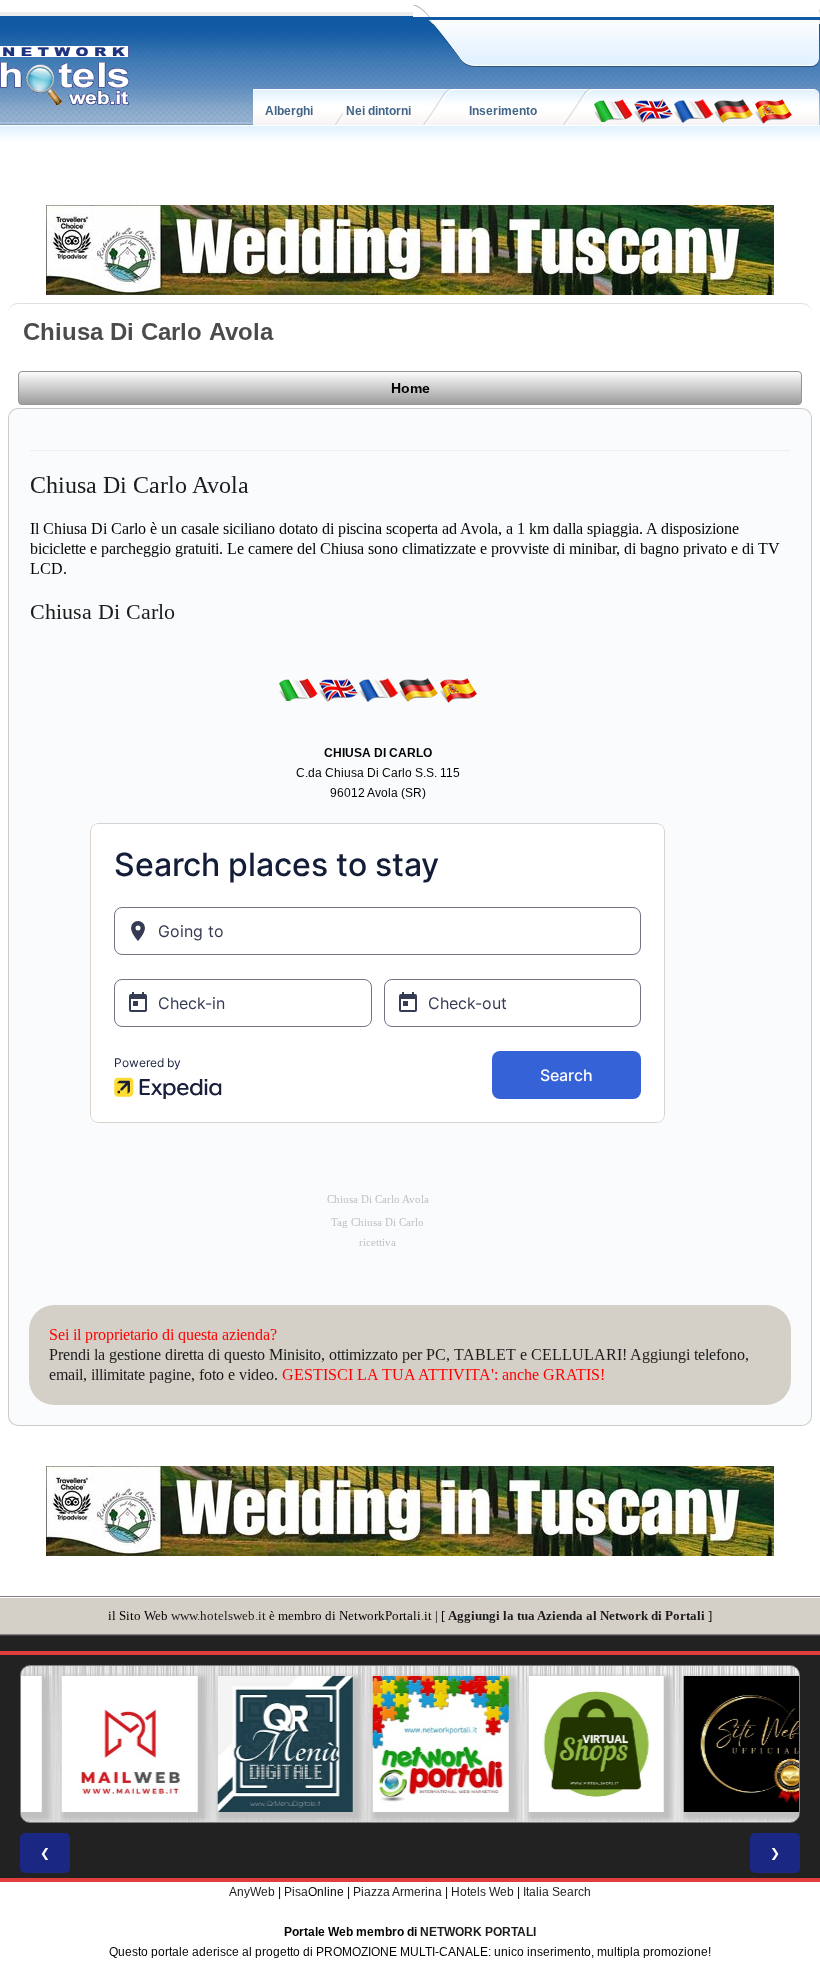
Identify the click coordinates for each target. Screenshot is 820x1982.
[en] (653, 110)
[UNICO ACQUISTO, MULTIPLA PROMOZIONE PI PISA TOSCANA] (410, 1744)
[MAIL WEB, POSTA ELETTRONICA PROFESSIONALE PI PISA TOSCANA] (99, 1744)
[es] (773, 110)
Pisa (296, 1892)
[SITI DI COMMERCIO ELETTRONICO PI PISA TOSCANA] (566, 1744)
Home (410, 388)
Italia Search (557, 1892)
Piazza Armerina (397, 1892)
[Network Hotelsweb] (65, 76)
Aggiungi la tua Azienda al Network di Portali (576, 1615)
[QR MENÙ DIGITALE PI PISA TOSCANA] (255, 1744)
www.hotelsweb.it (218, 1615)
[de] (733, 110)
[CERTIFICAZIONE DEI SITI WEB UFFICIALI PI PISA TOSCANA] (721, 1744)
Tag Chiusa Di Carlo (377, 1222)
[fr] (693, 110)
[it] (613, 110)
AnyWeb (252, 1892)
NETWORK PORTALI (478, 1932)
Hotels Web (482, 1892)
